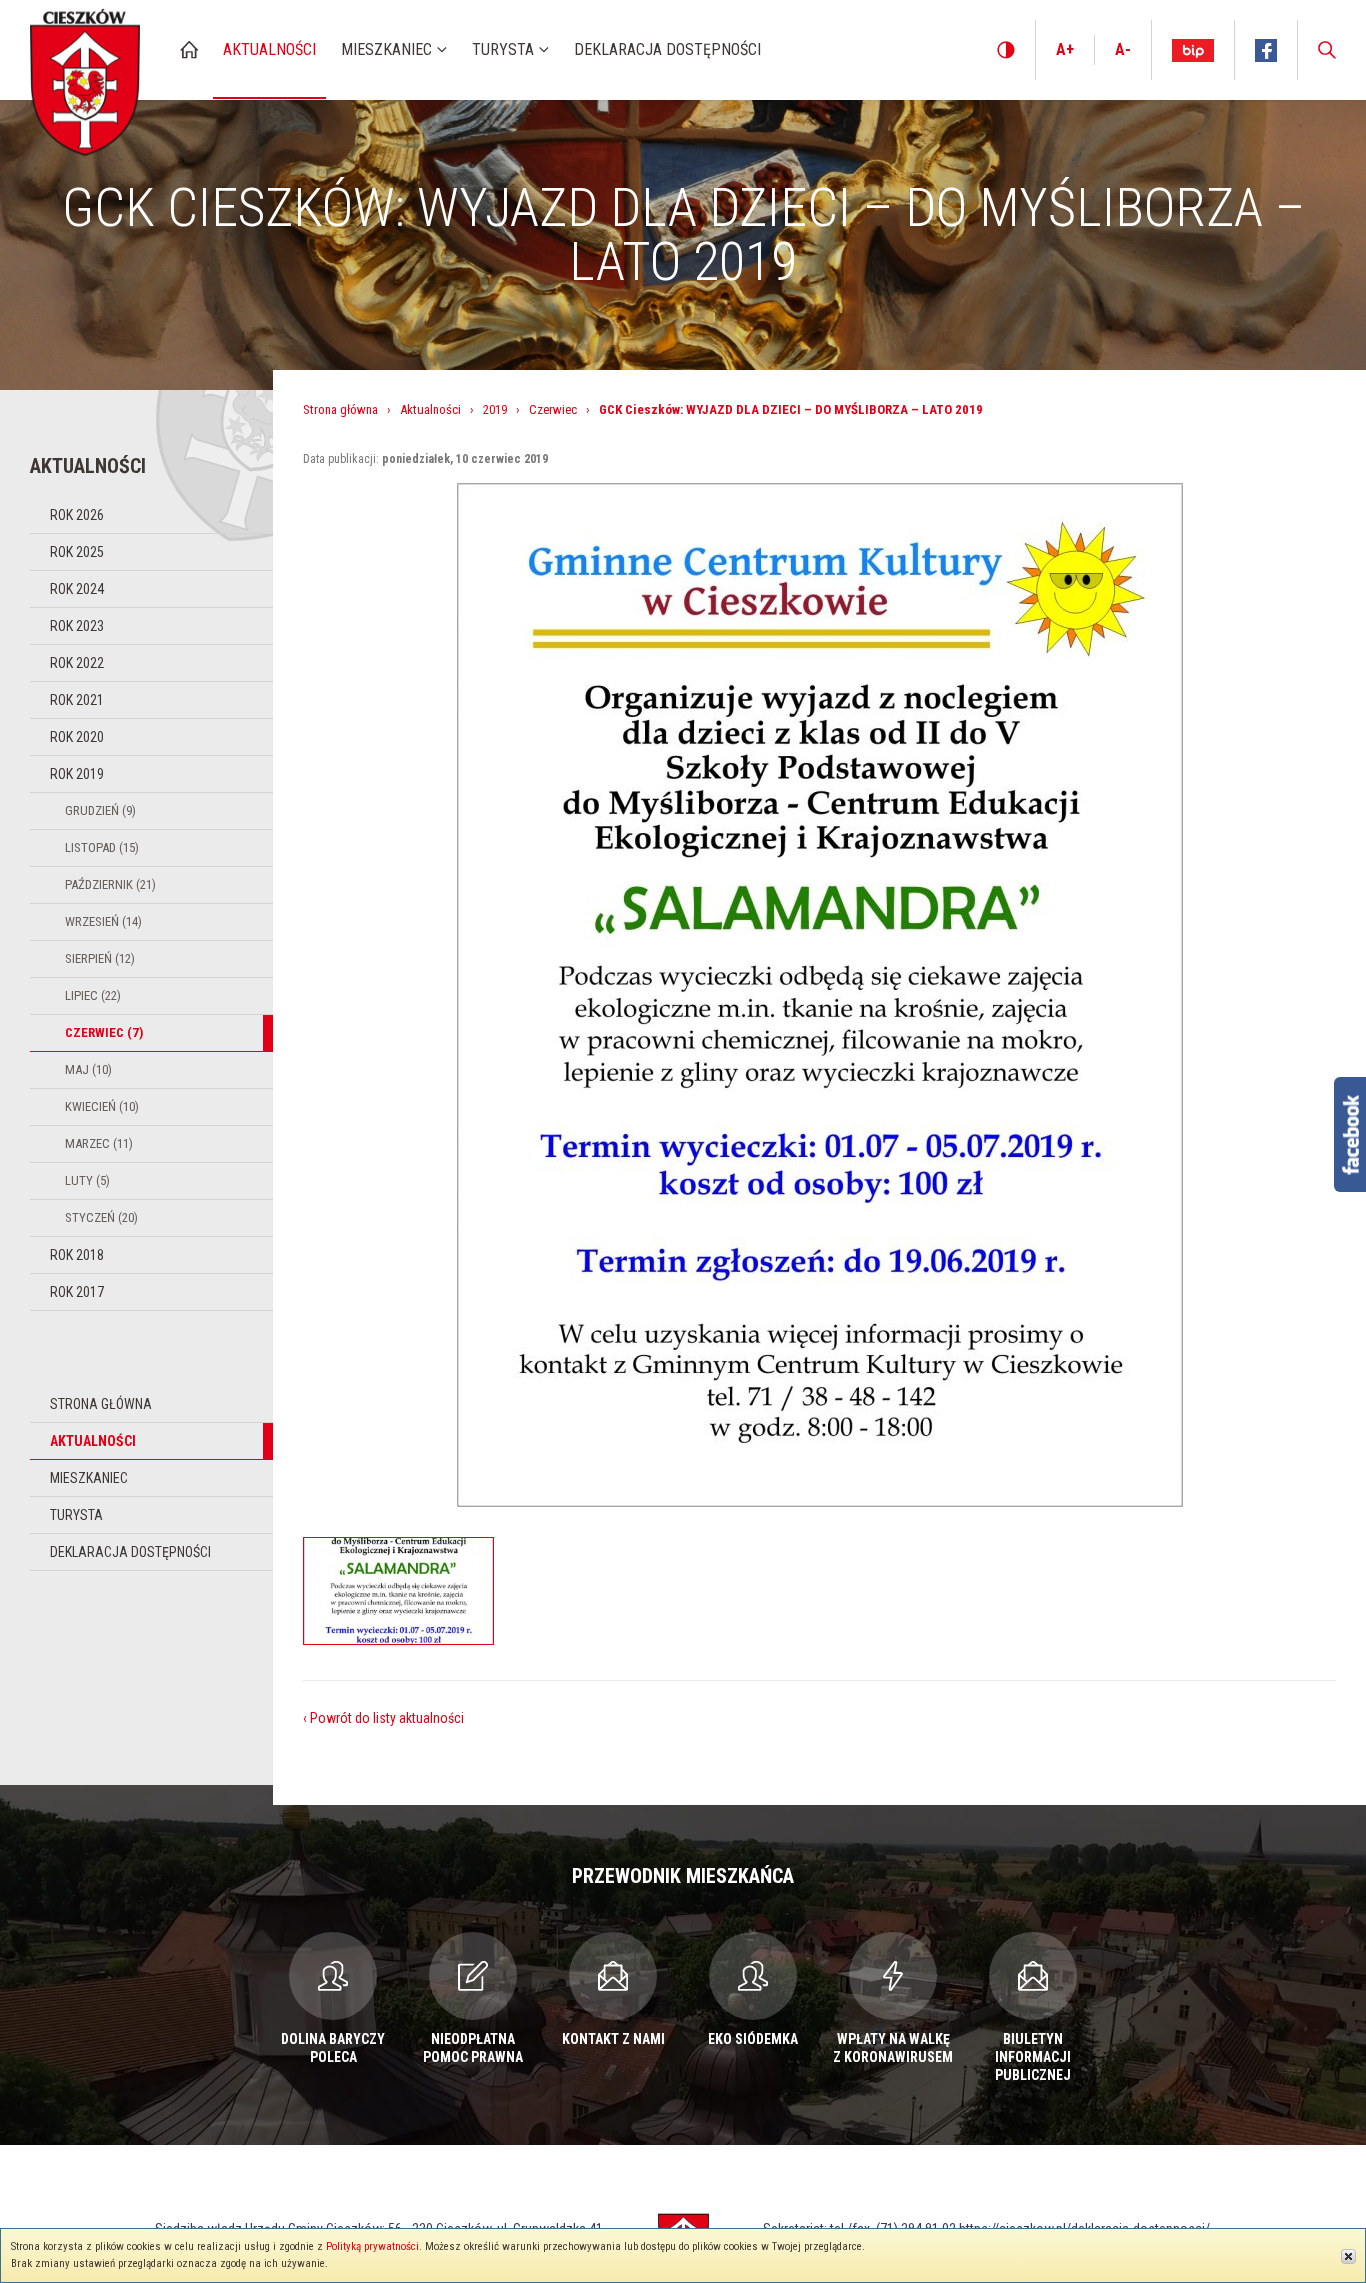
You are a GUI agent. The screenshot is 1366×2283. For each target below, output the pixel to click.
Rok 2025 (77, 552)
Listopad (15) (102, 847)
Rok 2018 (77, 1255)
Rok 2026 (77, 515)
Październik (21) (110, 884)
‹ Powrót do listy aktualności (383, 1718)
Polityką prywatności (372, 2246)
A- (1123, 49)
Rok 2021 (77, 700)
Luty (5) (87, 1180)
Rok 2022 (77, 663)
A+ (1065, 49)
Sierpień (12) (100, 958)
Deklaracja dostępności (130, 1552)
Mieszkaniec (89, 1478)
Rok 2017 (77, 1292)
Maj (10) (88, 1069)
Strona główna (101, 1404)
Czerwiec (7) (104, 1032)
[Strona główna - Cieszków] (85, 78)
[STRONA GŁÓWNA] (189, 49)
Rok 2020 (77, 737)
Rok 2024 (77, 589)
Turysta (76, 1515)
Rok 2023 (77, 626)
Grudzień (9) (100, 810)
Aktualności (93, 1441)
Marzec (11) (99, 1143)
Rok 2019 (77, 774)
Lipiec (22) (93, 995)
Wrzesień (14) (103, 921)
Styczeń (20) (101, 1217)
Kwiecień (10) (102, 1106)
